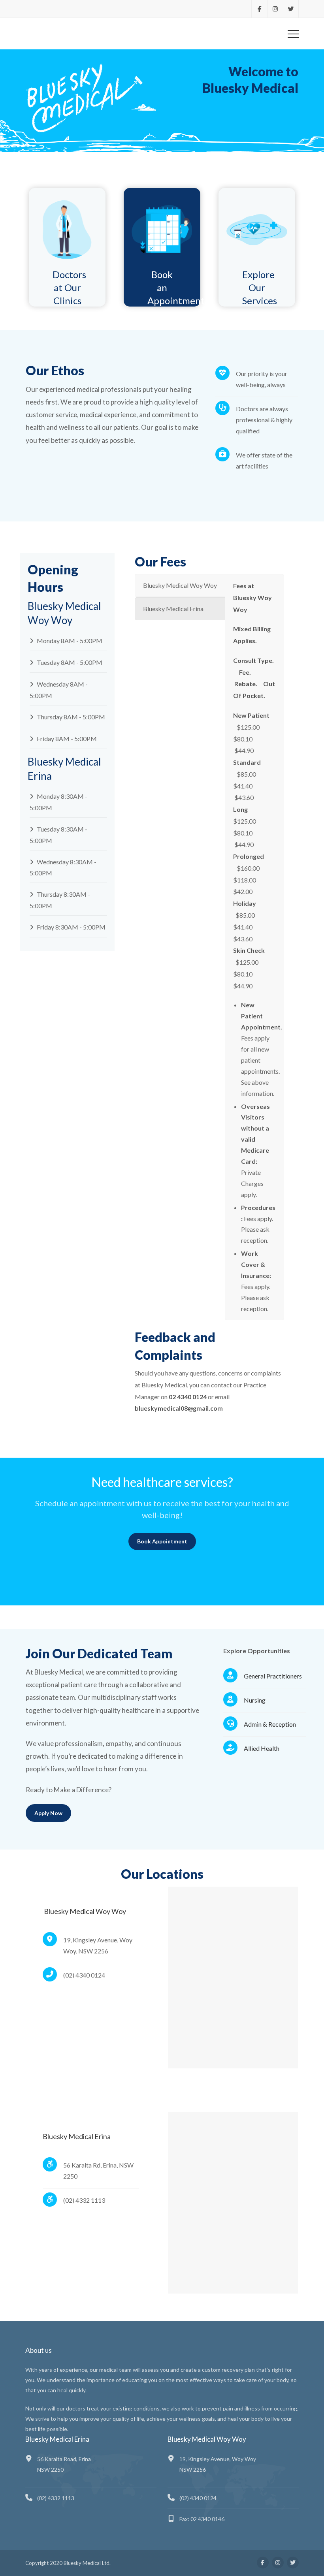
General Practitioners (273, 1676)
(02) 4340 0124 (198, 2498)
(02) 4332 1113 (56, 2498)
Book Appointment (162, 1541)
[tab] (180, 585)
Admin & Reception (270, 1724)
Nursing (255, 1700)
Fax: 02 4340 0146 (202, 2519)
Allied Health (262, 1748)
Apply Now (48, 1813)
